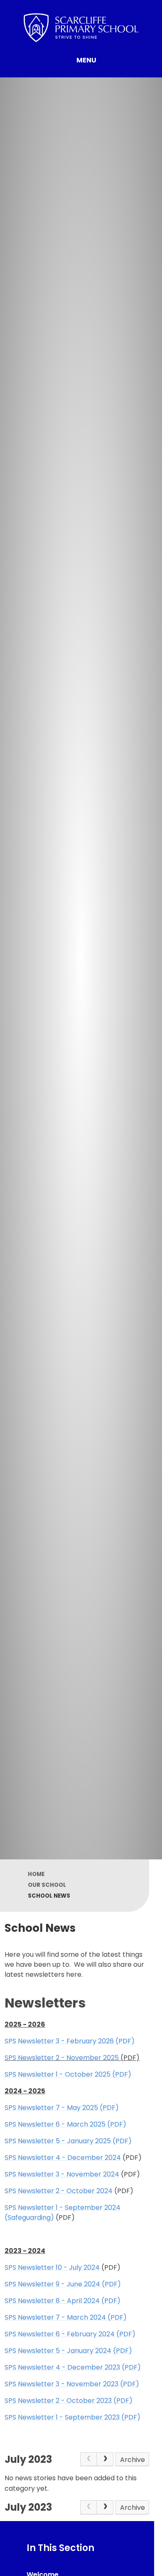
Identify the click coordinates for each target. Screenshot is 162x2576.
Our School (47, 1885)
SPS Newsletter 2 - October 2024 (59, 2191)
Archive (133, 2460)
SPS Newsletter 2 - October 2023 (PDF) (69, 2401)
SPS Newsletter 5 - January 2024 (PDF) (68, 2351)
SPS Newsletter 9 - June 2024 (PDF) (63, 2284)
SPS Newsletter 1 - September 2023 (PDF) (72, 2417)
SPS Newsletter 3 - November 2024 (62, 2174)
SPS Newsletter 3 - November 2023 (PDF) (72, 2384)
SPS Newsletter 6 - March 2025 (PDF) (65, 2124)
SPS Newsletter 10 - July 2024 (52, 2267)
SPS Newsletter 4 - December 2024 (63, 2158)
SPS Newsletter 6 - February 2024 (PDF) (70, 2334)
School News (49, 1896)
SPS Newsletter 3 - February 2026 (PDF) (70, 2041)
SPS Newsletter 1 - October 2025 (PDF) (68, 2074)
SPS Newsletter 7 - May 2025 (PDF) (62, 2108)
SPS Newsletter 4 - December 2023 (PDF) (73, 2367)
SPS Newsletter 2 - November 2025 (62, 2058)
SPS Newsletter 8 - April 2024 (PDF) (63, 2301)
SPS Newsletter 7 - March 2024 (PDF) (66, 2317)
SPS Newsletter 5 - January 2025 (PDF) (68, 2141)
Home (36, 1874)
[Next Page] (105, 2459)
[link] (88, 2459)
